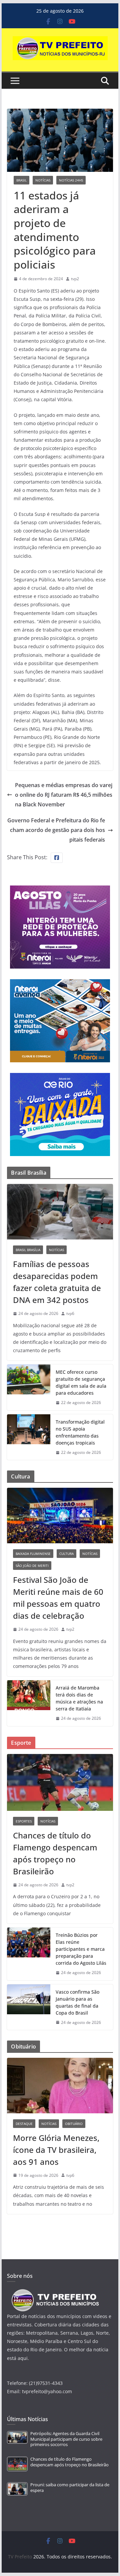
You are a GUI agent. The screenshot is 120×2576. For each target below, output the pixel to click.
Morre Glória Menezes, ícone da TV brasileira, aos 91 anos (56, 2150)
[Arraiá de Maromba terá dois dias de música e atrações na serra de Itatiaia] (29, 1703)
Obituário (74, 2124)
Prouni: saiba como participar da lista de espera (70, 2487)
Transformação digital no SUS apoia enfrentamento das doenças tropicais (80, 1432)
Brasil (21, 180)
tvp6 (70, 1313)
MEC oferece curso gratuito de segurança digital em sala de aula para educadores (81, 1382)
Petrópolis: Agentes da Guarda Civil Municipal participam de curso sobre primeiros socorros (66, 2439)
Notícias (43, 180)
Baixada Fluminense (33, 1554)
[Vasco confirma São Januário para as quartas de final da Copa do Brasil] (29, 2007)
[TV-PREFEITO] (54, 2292)
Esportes (24, 1821)
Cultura (66, 1554)
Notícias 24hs (71, 180)
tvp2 (75, 279)
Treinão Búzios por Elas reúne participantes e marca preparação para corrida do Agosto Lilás (81, 1949)
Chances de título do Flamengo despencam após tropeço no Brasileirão (55, 1853)
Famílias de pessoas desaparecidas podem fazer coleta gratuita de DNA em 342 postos (57, 1282)
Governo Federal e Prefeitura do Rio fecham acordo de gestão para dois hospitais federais (56, 830)
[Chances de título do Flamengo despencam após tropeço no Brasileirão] (60, 1782)
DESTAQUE (24, 2124)
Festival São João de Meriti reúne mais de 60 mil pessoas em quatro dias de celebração (58, 1598)
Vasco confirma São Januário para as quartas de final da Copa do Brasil (77, 2002)
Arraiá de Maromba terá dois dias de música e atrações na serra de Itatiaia (79, 1698)
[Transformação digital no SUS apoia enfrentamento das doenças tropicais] (29, 1437)
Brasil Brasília (28, 1250)
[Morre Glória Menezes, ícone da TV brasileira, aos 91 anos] (60, 2086)
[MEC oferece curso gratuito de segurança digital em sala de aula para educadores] (29, 1387)
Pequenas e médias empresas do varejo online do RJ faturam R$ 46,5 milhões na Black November (64, 795)
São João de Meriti (32, 1566)
